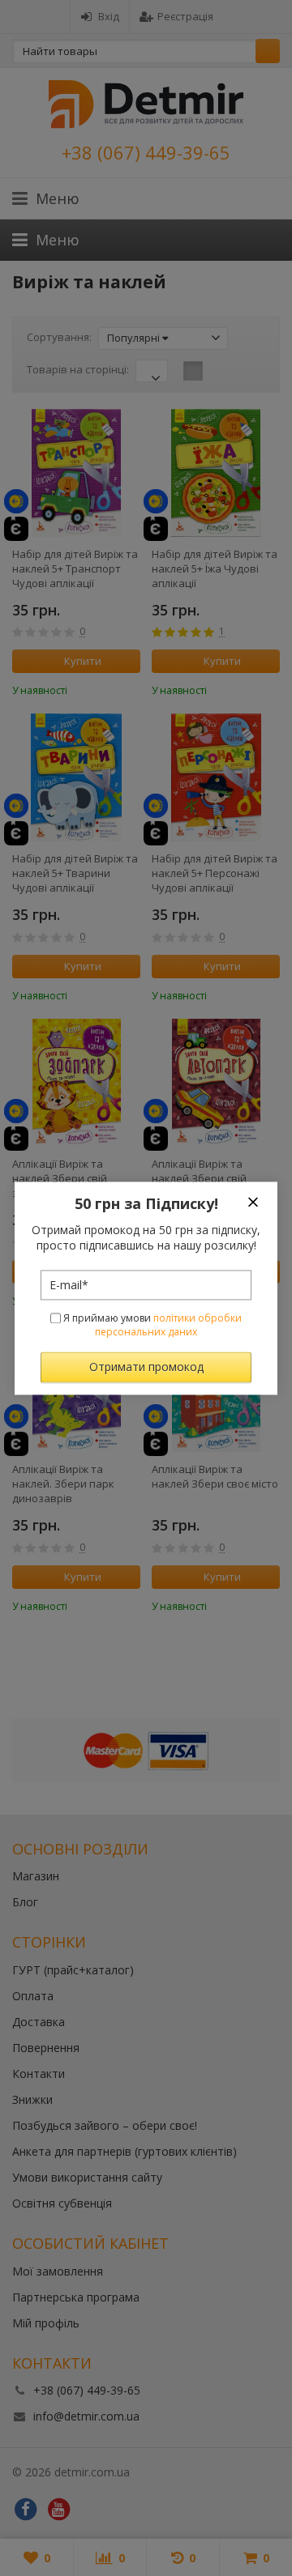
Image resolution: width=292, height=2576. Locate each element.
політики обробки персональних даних (168, 1326)
